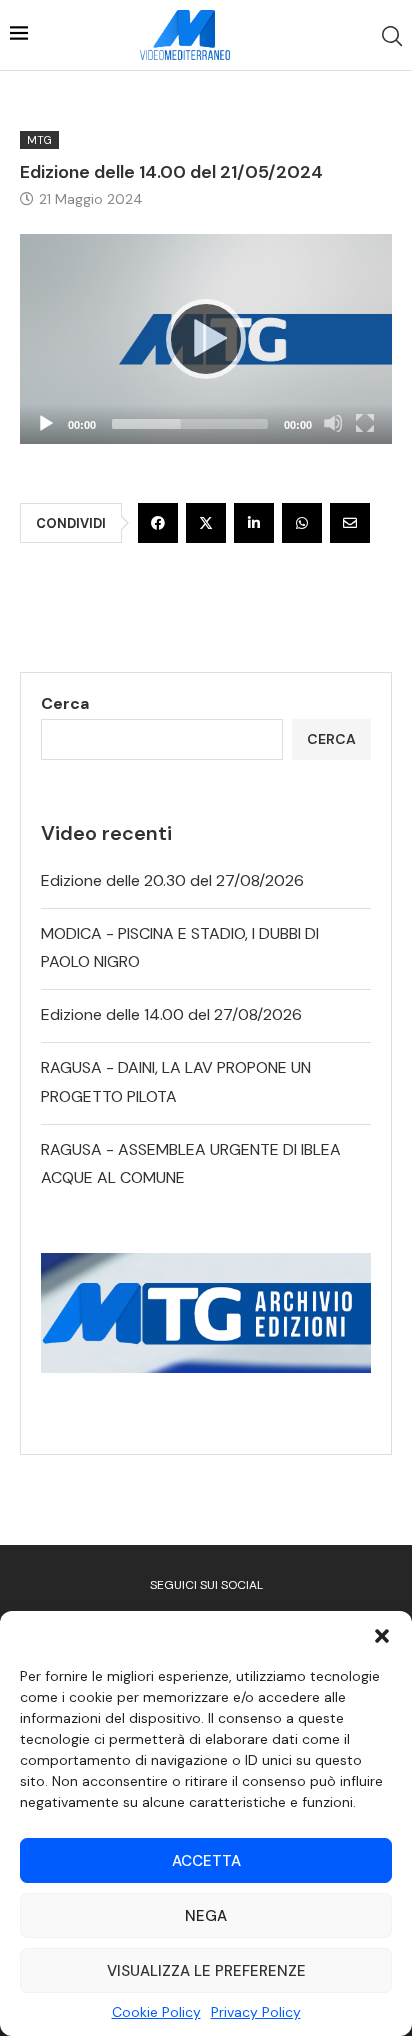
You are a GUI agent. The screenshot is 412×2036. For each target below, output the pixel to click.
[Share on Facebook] (158, 523)
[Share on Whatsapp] (302, 523)
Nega (206, 1916)
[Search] (392, 36)
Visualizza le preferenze (206, 1971)
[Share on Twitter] (206, 523)
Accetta (206, 1861)
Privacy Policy (256, 2012)
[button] (382, 1636)
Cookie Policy (156, 2012)
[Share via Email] (350, 523)
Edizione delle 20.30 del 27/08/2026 (172, 880)
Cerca (65, 703)
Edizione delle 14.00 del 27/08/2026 (171, 1014)
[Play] (206, 339)
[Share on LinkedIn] (254, 523)
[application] (206, 339)
